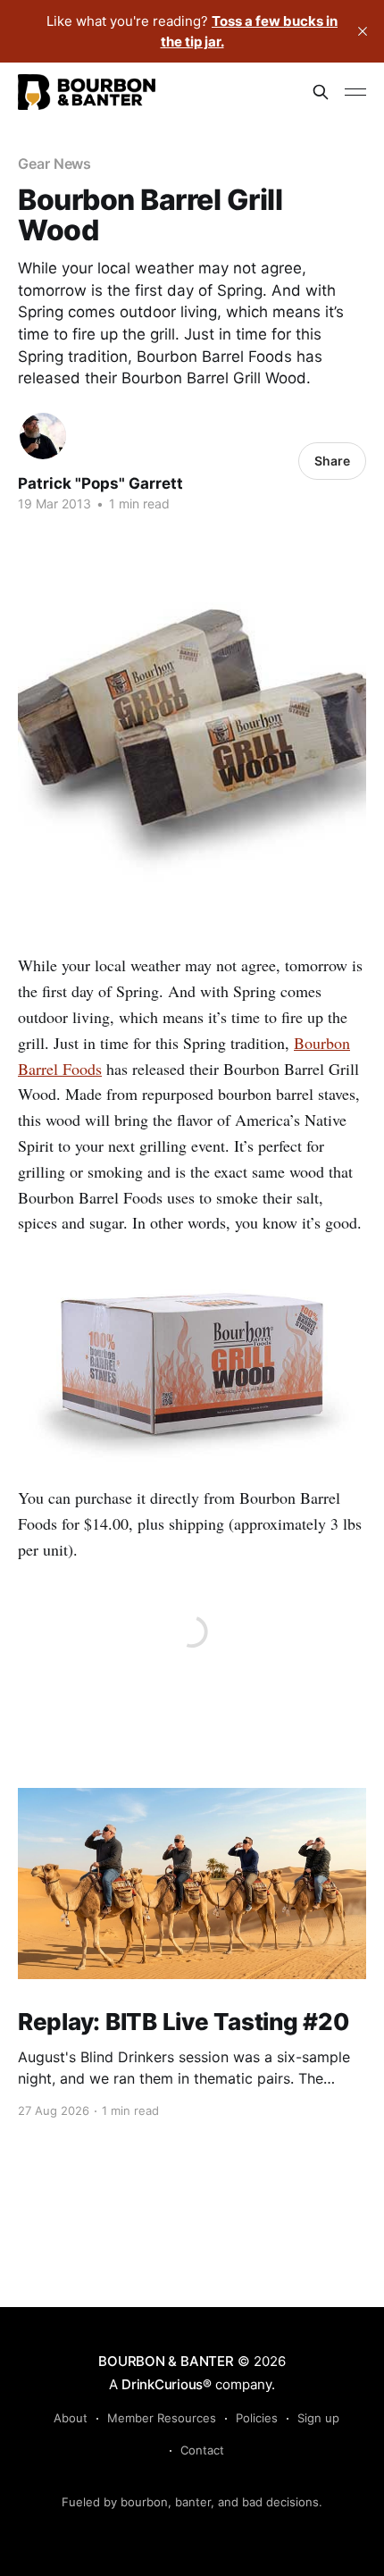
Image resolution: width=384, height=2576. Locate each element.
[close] (363, 31)
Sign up (318, 2418)
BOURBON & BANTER (166, 2361)
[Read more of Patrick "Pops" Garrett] (43, 436)
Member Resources (162, 2418)
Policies (257, 2418)
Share (332, 461)
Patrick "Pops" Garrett (100, 483)
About (71, 2418)
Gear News (54, 164)
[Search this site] (321, 92)
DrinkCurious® (167, 2384)
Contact (202, 2450)
